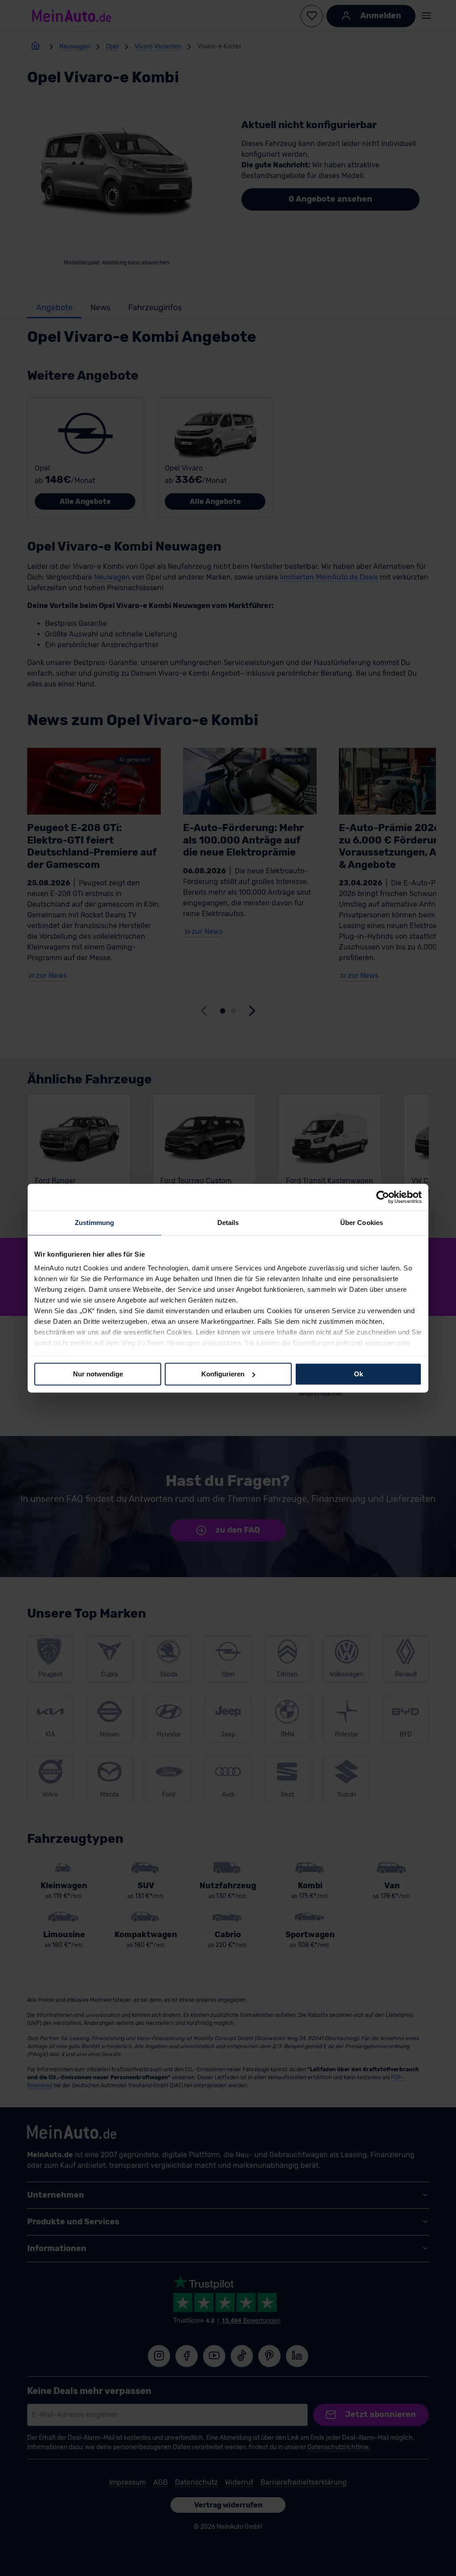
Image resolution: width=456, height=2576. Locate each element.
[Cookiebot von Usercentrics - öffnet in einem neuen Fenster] (383, 1197)
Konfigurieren (223, 1374)
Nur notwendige (98, 1374)
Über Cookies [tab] (362, 1223)
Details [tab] (228, 1223)
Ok (358, 1374)
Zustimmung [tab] (95, 1223)
